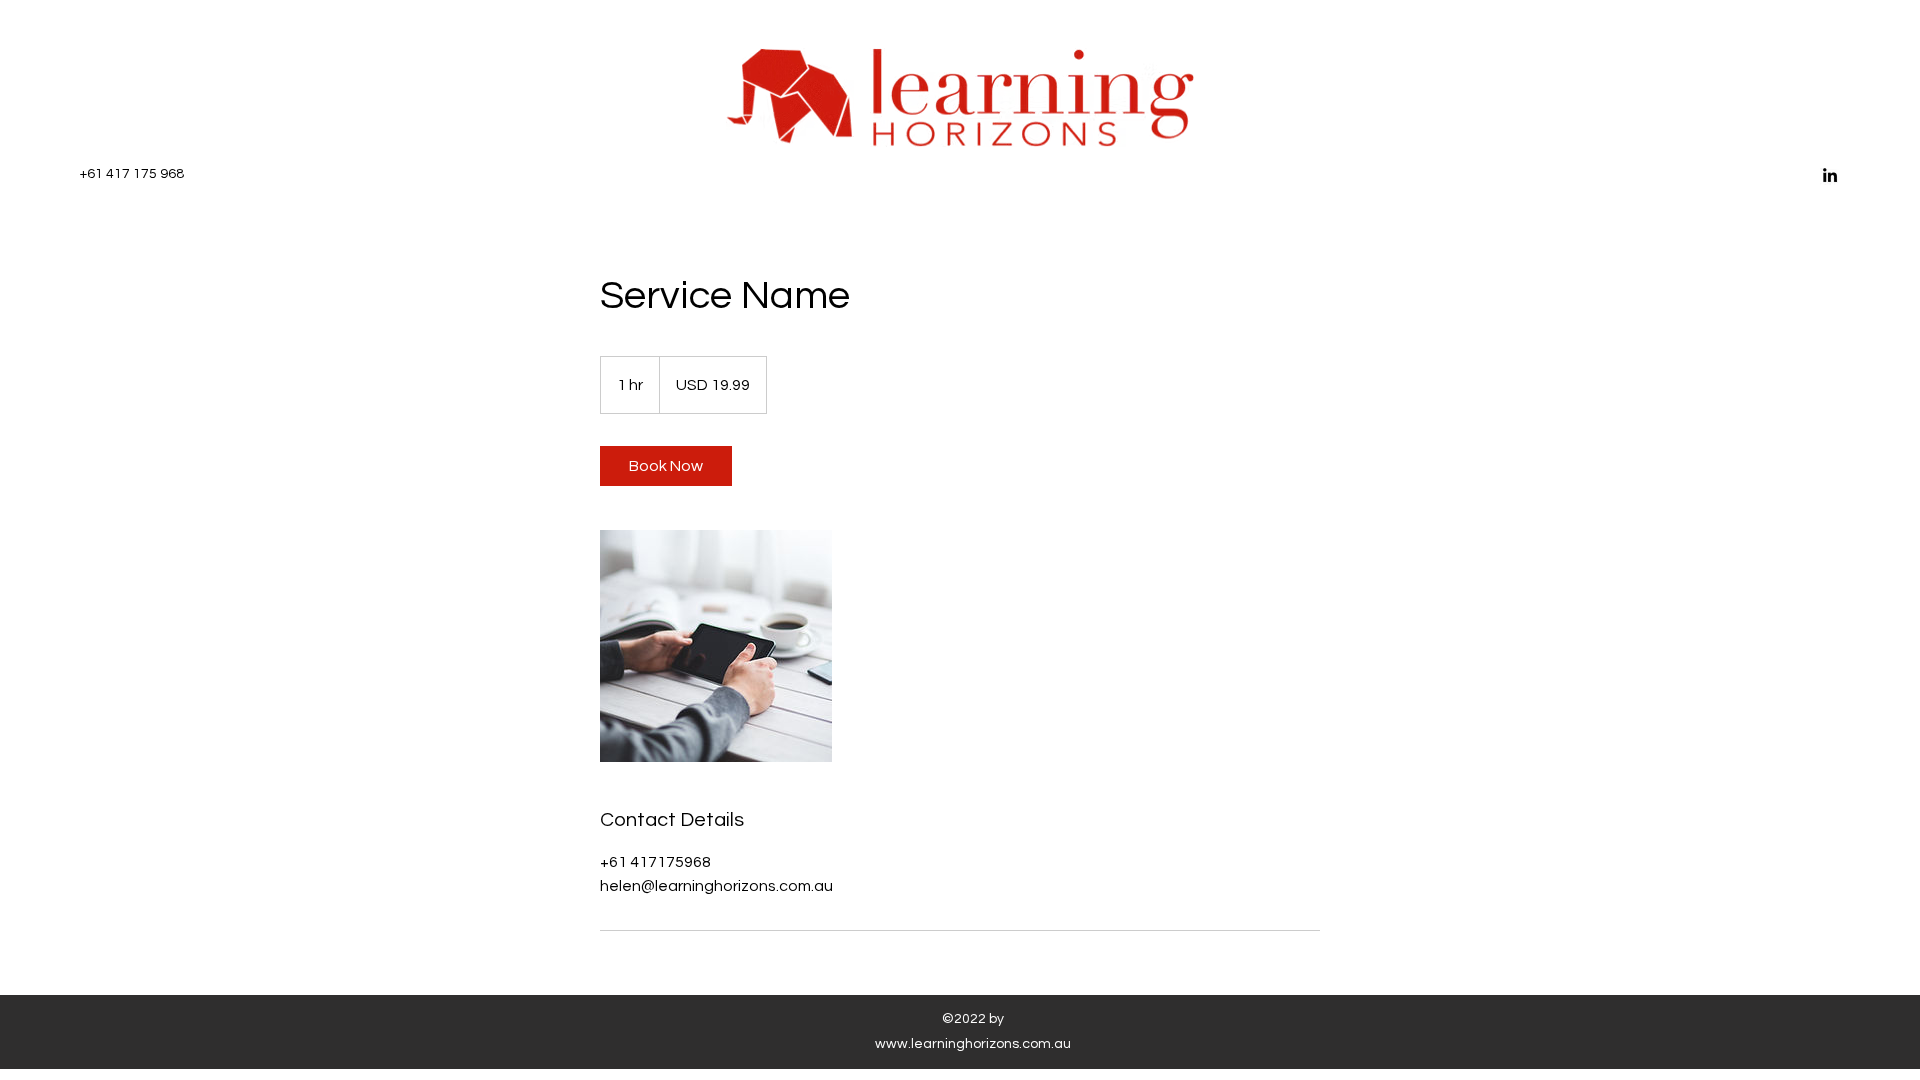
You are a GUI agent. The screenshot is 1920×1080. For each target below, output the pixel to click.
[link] (666, 466)
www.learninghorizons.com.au (973, 1044)
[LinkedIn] (1830, 175)
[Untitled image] (716, 646)
